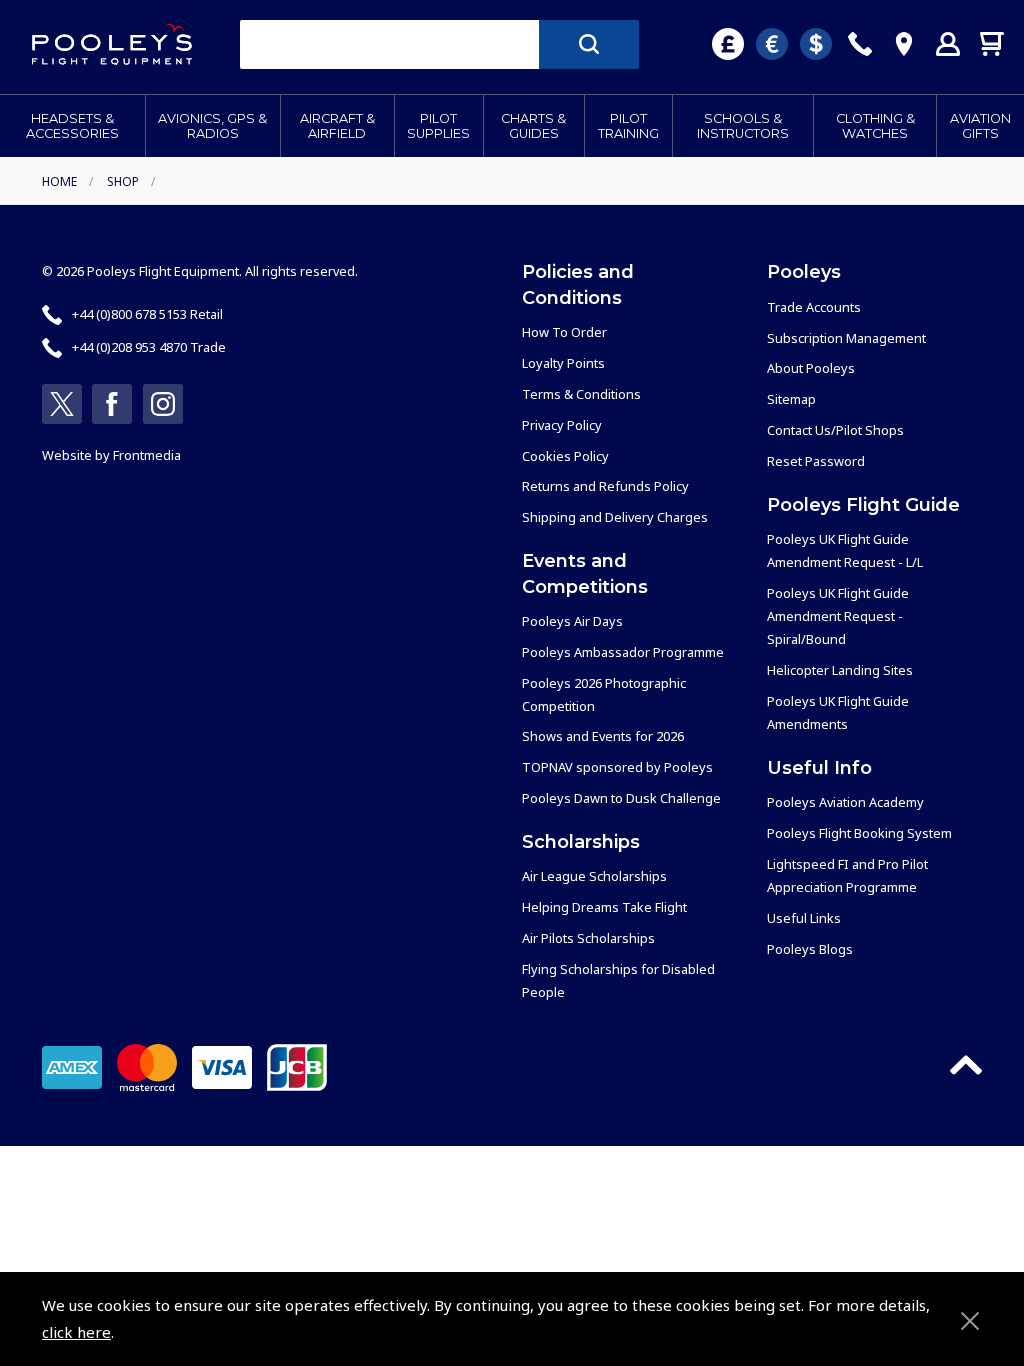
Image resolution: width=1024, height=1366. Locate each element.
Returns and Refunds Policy (605, 486)
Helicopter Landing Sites (840, 670)
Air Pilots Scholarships (588, 938)
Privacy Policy (562, 425)
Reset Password (816, 461)
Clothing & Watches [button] (875, 126)
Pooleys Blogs (810, 949)
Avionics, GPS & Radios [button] (212, 126)
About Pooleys (811, 368)
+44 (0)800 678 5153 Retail (147, 314)
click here (76, 1332)
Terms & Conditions (581, 394)
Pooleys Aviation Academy (845, 802)
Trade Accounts (814, 307)
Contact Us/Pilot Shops (835, 430)
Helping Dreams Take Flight (604, 907)
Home (59, 181)
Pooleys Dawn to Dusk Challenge (621, 798)
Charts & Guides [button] (533, 126)
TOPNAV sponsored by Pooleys (617, 767)
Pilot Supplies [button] (438, 126)
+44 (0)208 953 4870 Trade (149, 347)
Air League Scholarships (594, 876)
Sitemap (791, 399)
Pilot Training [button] (628, 126)
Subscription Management (846, 338)
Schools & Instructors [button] (743, 126)
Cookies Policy (565, 456)
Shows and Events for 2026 (603, 736)
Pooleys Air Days (572, 621)
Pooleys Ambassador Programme (623, 652)
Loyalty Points (563, 363)
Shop (123, 181)
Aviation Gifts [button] (980, 126)
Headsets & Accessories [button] (72, 126)
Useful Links (804, 918)
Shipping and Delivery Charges (615, 517)
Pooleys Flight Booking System (859, 833)
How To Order (564, 332)
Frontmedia (147, 455)
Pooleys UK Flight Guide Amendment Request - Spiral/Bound (838, 616)
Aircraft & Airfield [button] (337, 126)
